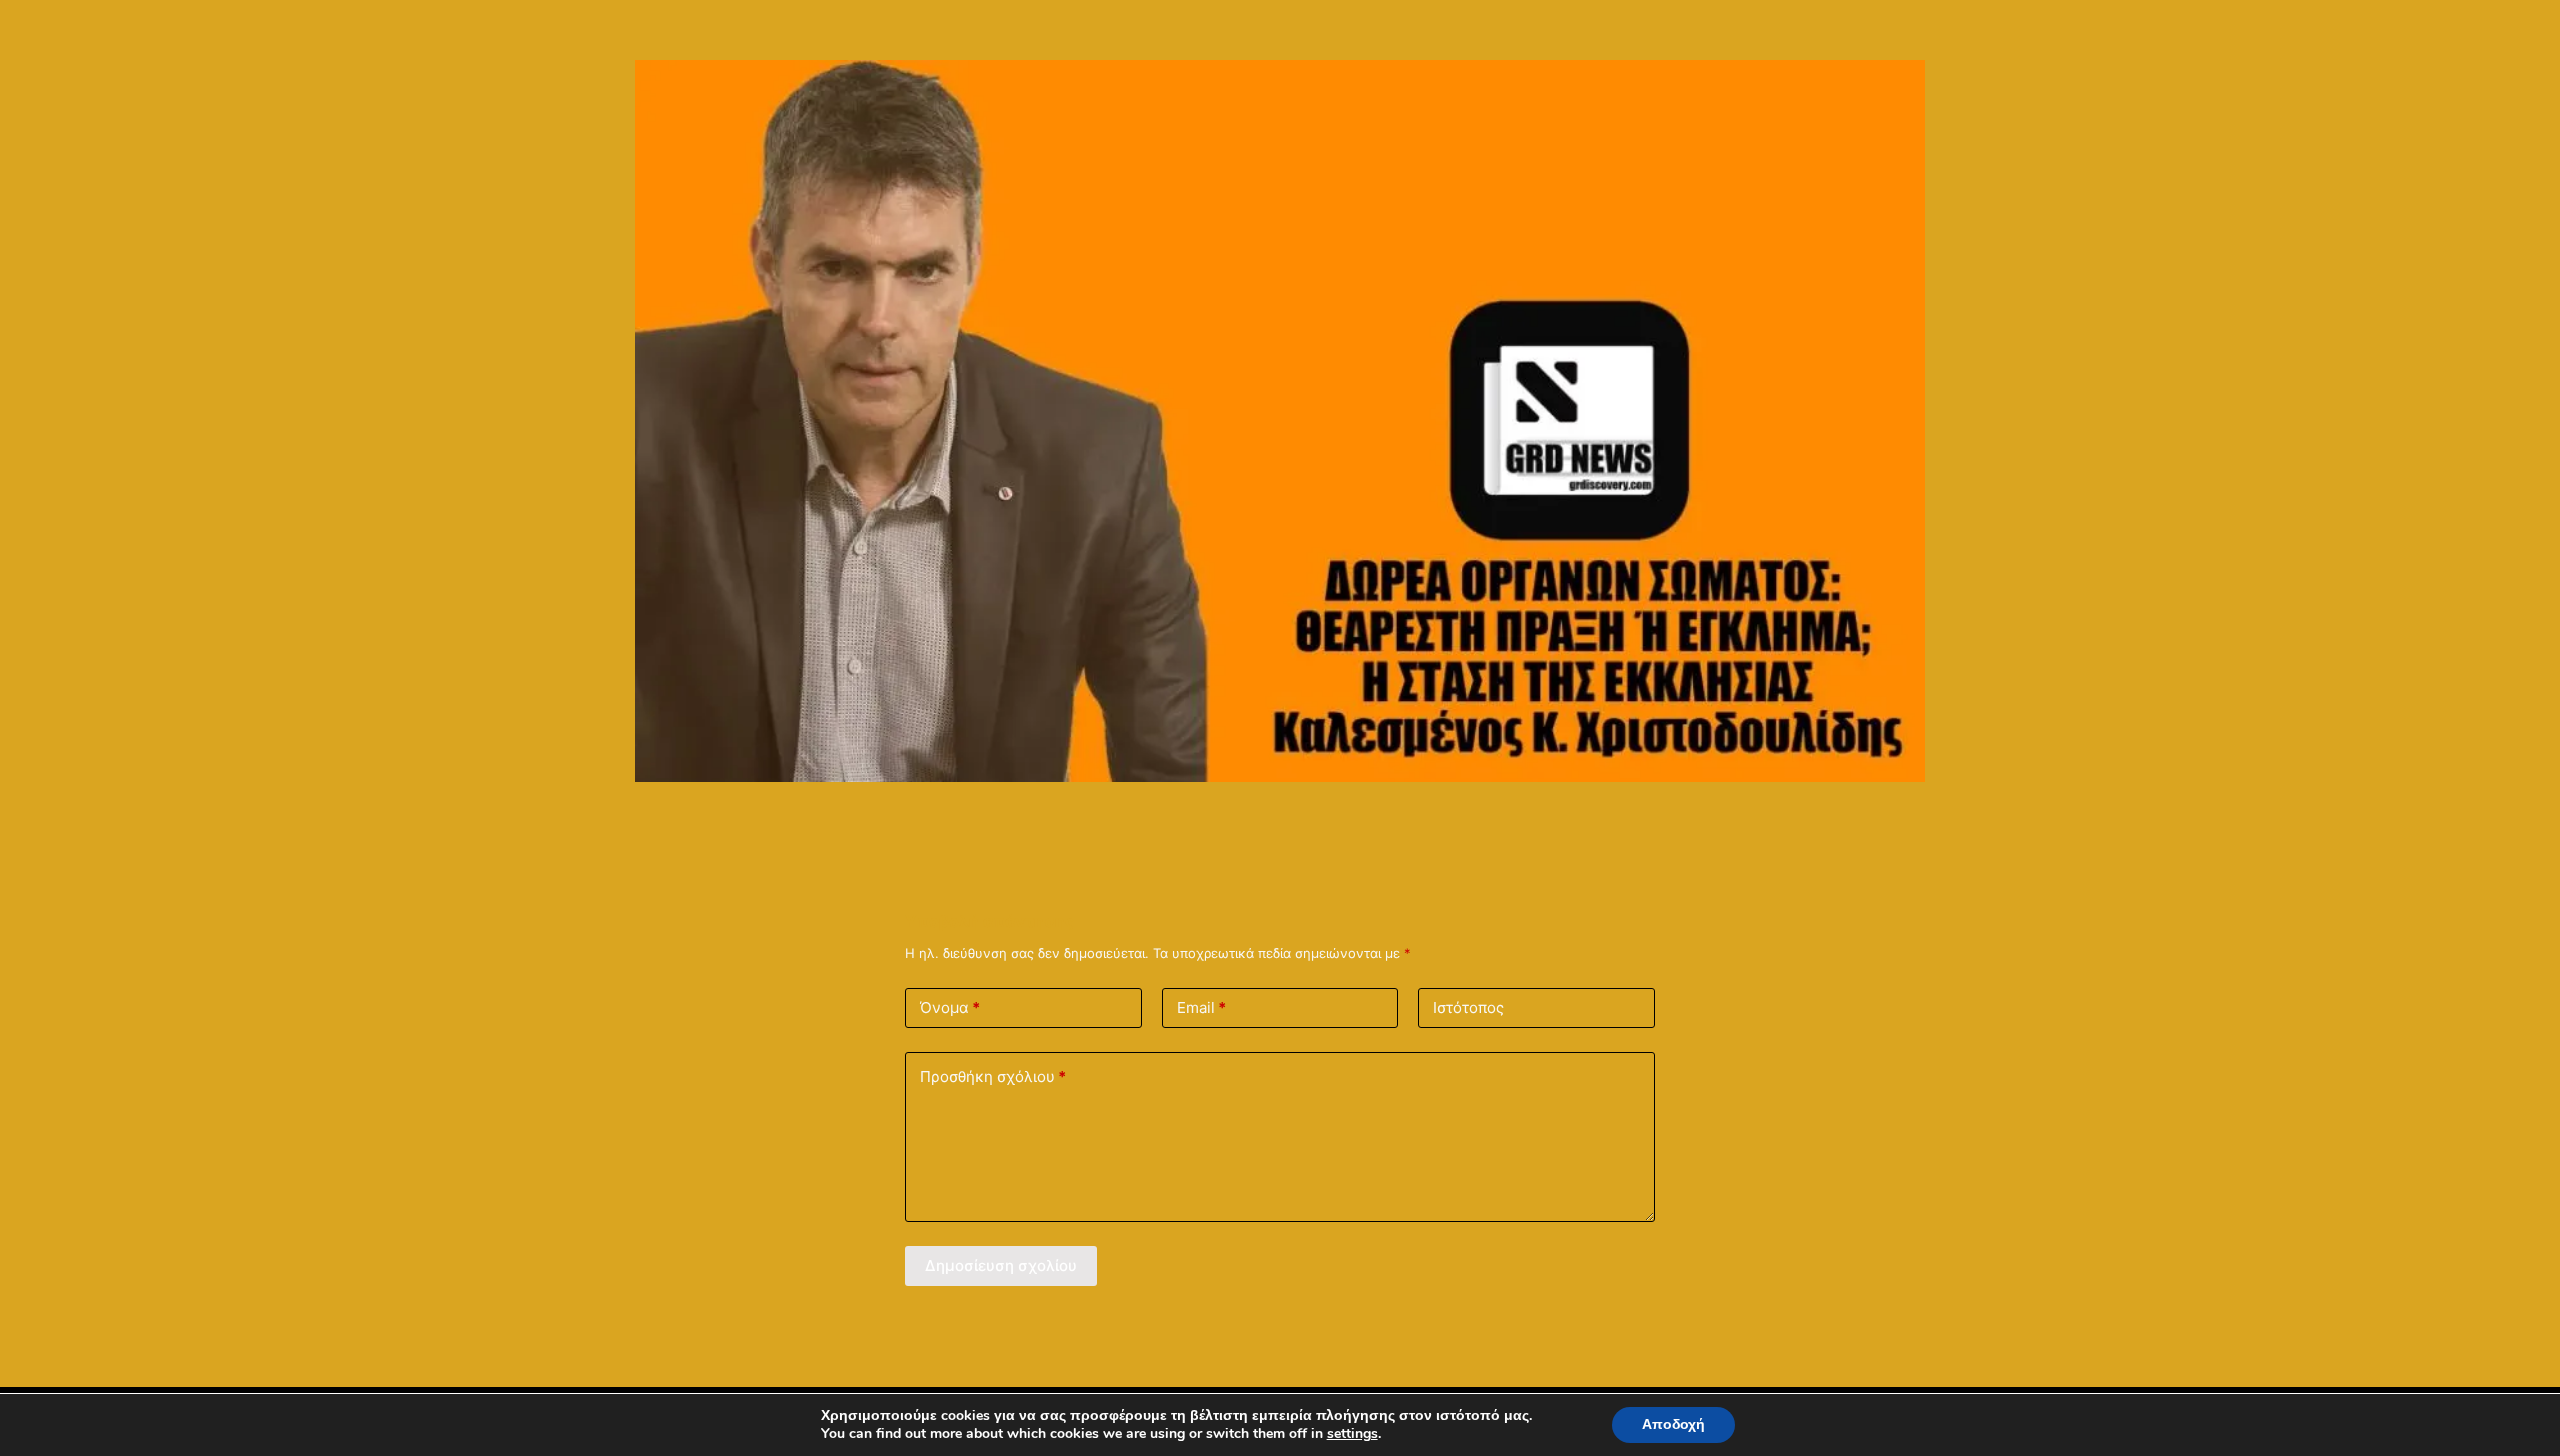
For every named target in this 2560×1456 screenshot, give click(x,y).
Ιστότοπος (1468, 1007)
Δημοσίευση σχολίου (1001, 1265)
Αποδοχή (1673, 1424)
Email (1201, 1007)
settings (1352, 1434)
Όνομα (950, 1007)
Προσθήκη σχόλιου (993, 1076)
